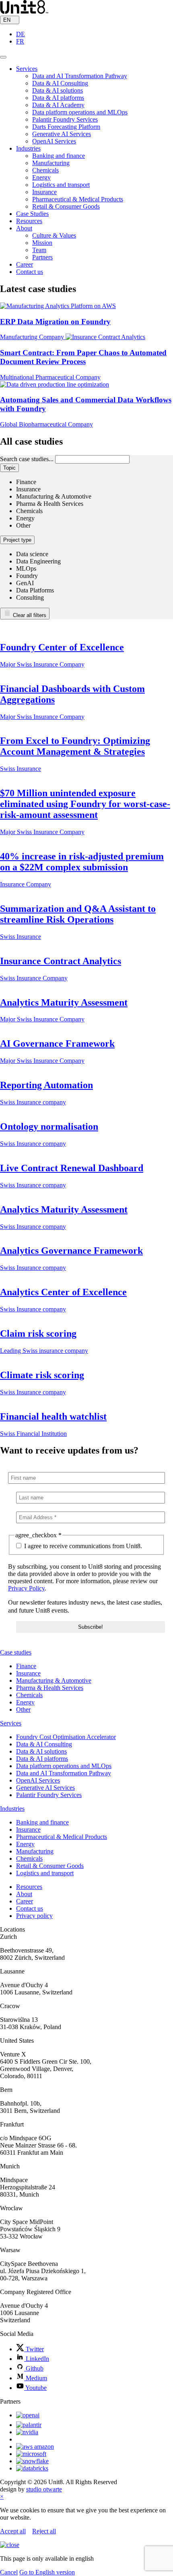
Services (27, 69)
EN (8, 20)
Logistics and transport (61, 185)
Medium (36, 2378)
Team (39, 250)
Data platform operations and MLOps (80, 112)
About (24, 228)
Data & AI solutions (58, 90)
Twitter (34, 2349)
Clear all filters (29, 615)
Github (34, 2368)
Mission (42, 243)
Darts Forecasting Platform (66, 127)
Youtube (35, 2388)
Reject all (44, 2531)
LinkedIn (37, 2359)
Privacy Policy (26, 1588)
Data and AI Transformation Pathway (80, 76)
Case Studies (32, 214)
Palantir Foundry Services (65, 119)
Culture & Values (54, 235)
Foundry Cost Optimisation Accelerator (66, 1737)
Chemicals (45, 170)
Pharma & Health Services (50, 1688)
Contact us (30, 272)
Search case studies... (27, 459)
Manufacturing (51, 163)
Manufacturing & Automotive (54, 1680)
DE (21, 34)
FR (20, 41)
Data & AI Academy (58, 105)
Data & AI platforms (58, 98)
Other (23, 1709)
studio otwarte (44, 2489)
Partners (42, 257)
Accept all (13, 2531)
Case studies (16, 1652)
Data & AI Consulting (60, 83)
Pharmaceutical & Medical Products (78, 199)
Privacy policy (34, 1916)
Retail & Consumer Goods (66, 206)
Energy (41, 177)
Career (25, 264)
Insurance (44, 192)
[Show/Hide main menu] (3, 57)
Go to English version (47, 2572)
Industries (28, 148)
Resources (29, 221)
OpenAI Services (54, 141)
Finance (26, 1666)
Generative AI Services (62, 134)
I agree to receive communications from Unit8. (82, 1546)
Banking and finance (59, 156)
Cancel (9, 2572)
